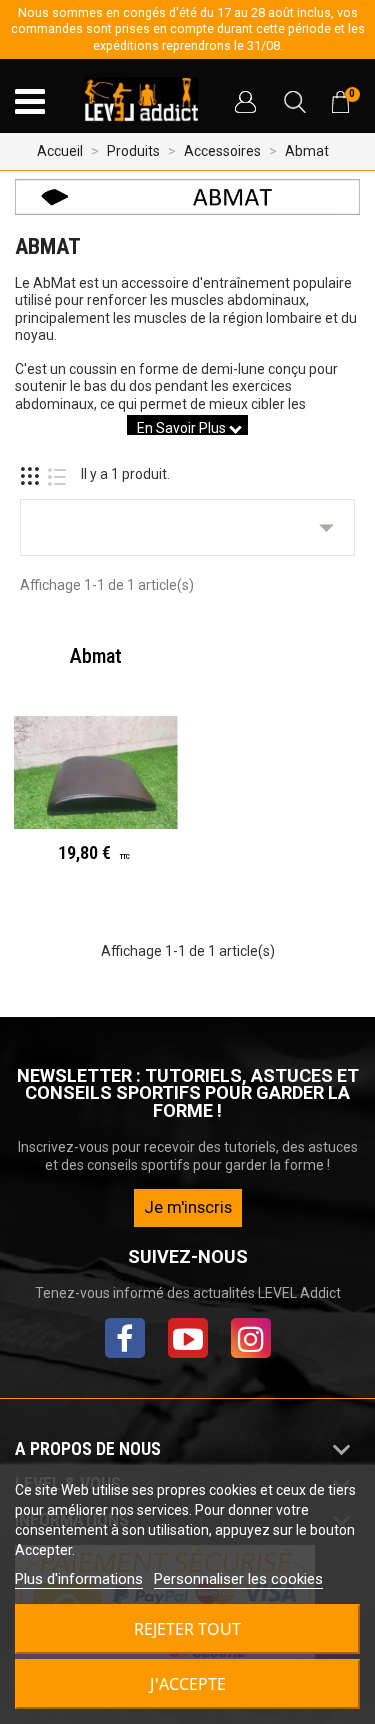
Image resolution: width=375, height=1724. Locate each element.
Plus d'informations (79, 1579)
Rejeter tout (187, 1629)
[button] (245, 102)
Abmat (96, 656)
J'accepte (188, 1684)
